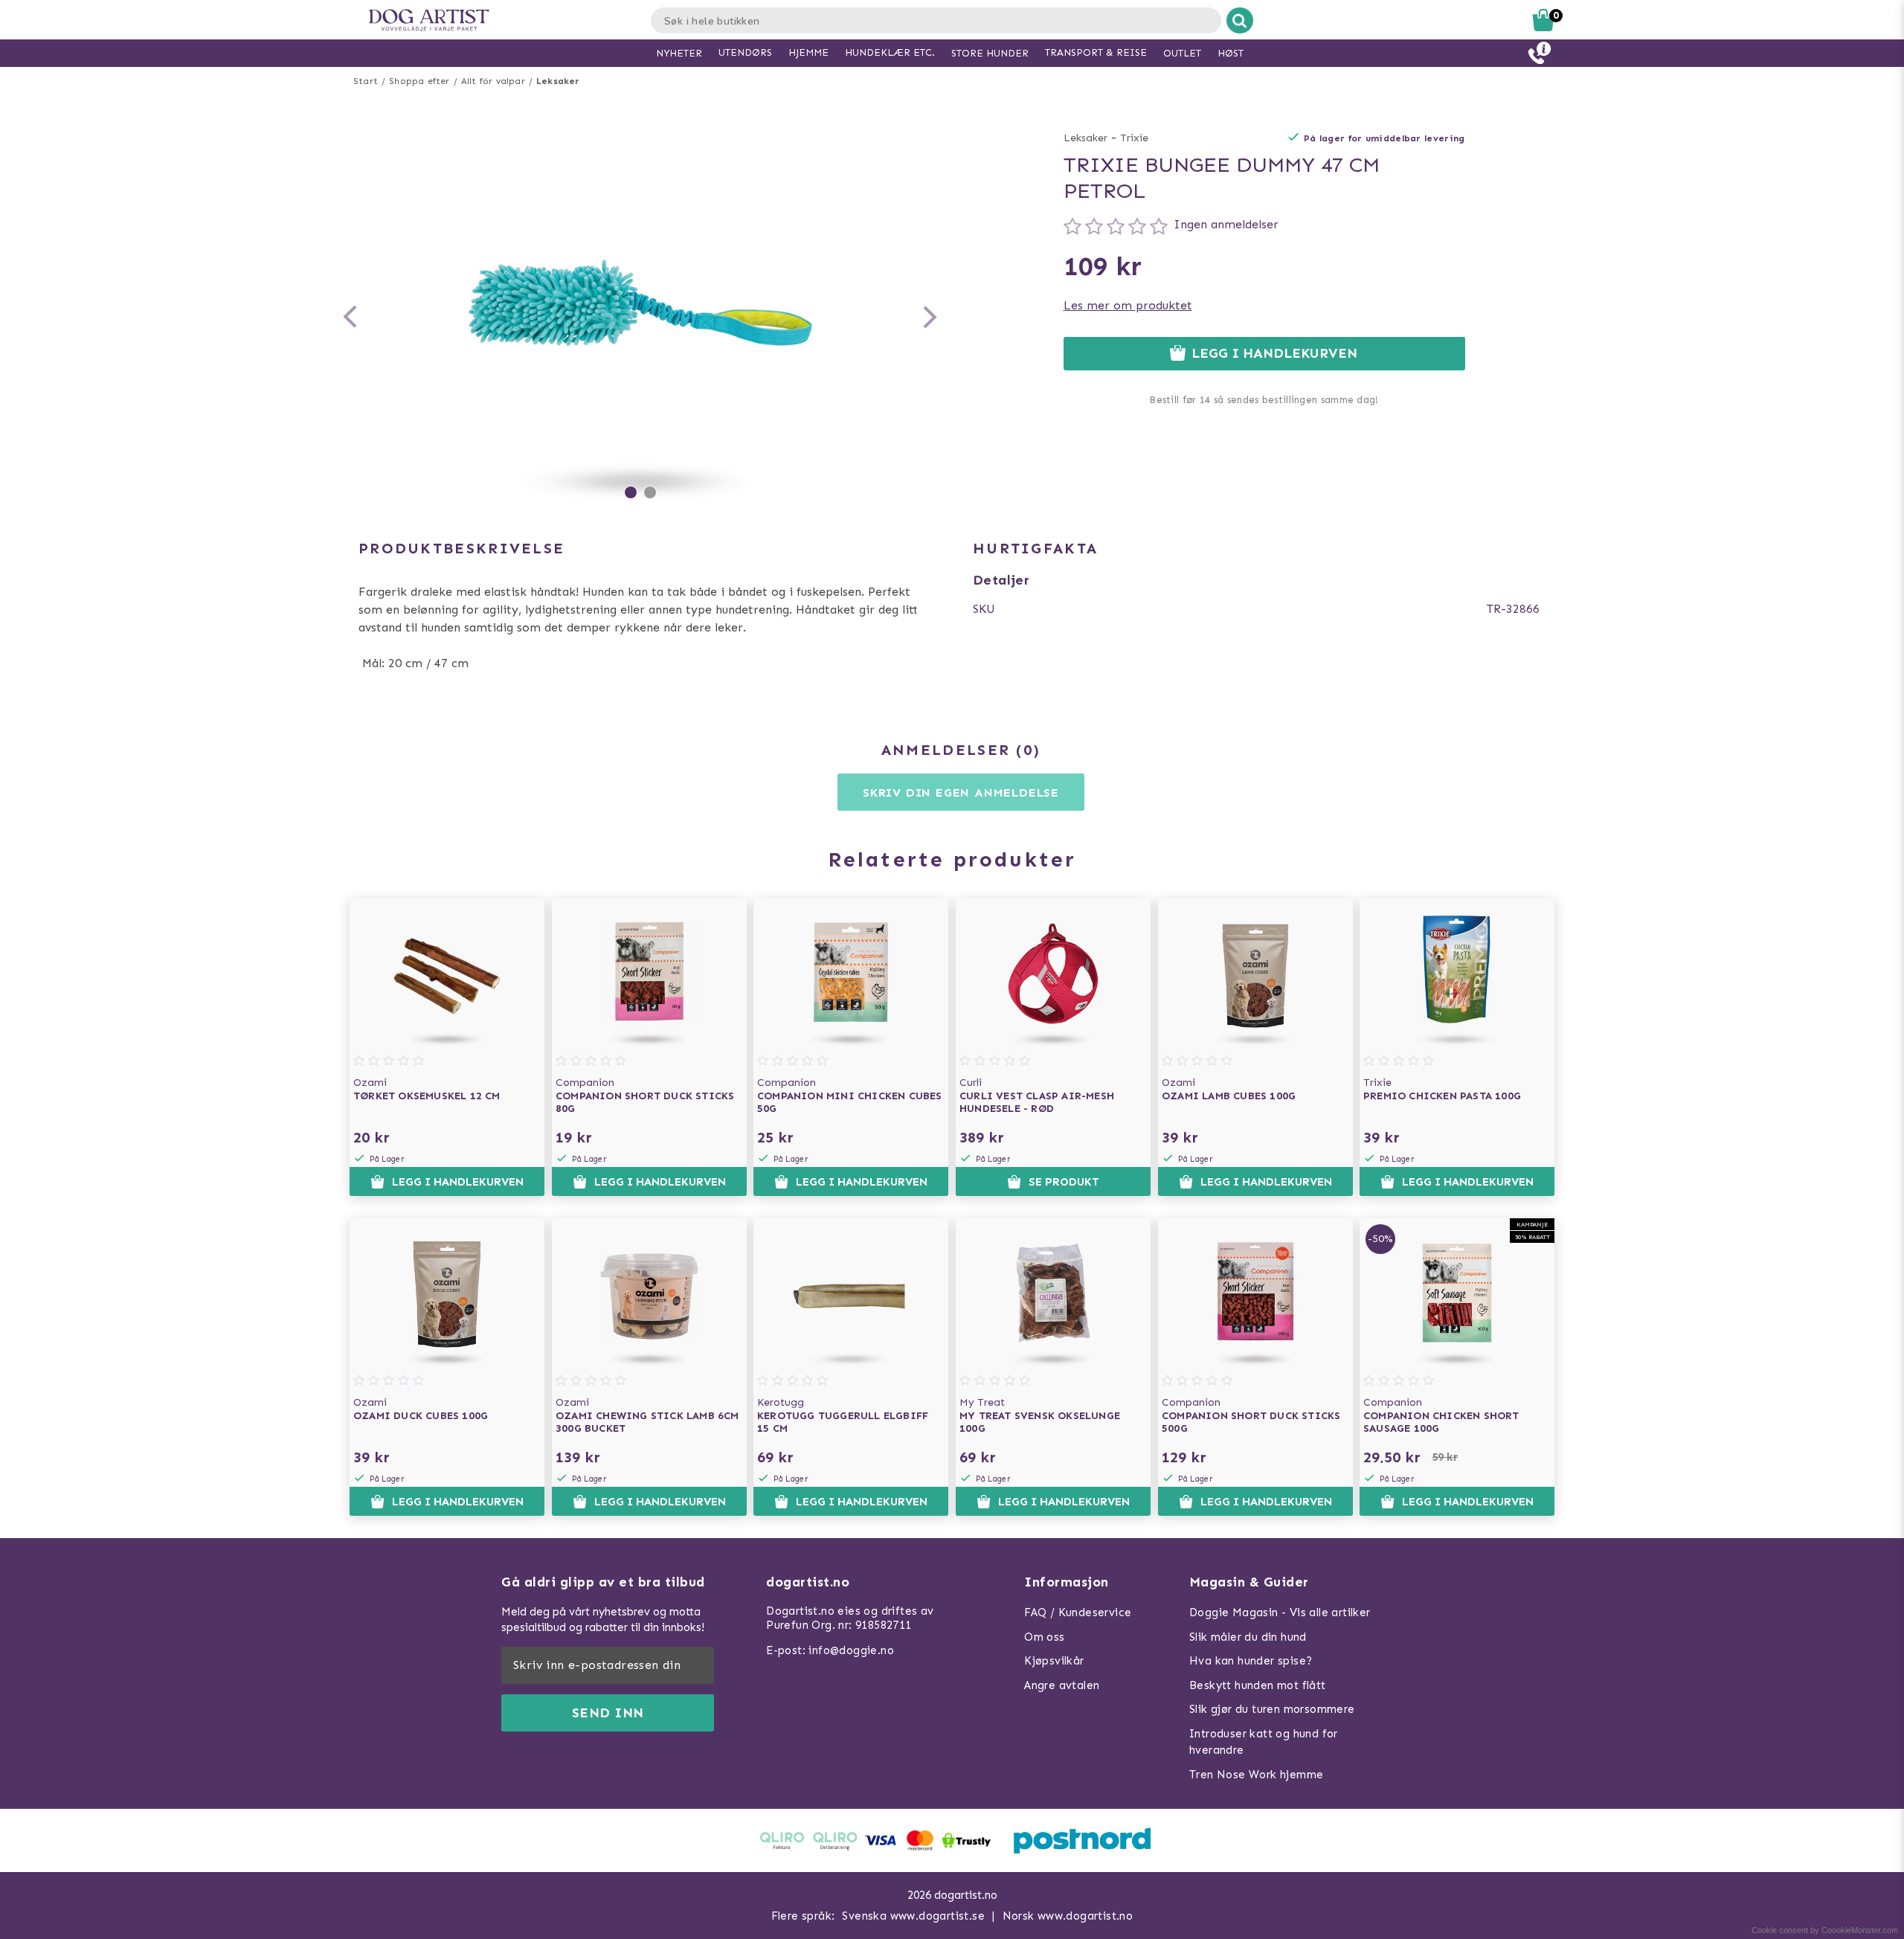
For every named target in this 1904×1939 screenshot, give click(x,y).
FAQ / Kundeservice (1078, 1612)
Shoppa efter (419, 81)
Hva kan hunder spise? (1251, 1661)
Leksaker (558, 81)
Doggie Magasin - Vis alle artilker (1280, 1612)
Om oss (1044, 1637)
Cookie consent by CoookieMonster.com (1825, 1930)
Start (366, 81)
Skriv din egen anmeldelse (961, 792)
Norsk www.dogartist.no (1068, 1916)
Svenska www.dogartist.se (913, 1916)
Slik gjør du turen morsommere (1272, 1709)
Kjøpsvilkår (1054, 1661)
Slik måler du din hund (1248, 1637)
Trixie (1134, 138)
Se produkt (1064, 1182)
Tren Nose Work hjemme (1256, 1775)
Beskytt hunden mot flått (1258, 1685)
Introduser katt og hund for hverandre (1264, 1742)
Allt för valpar (493, 81)
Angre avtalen (1062, 1685)
